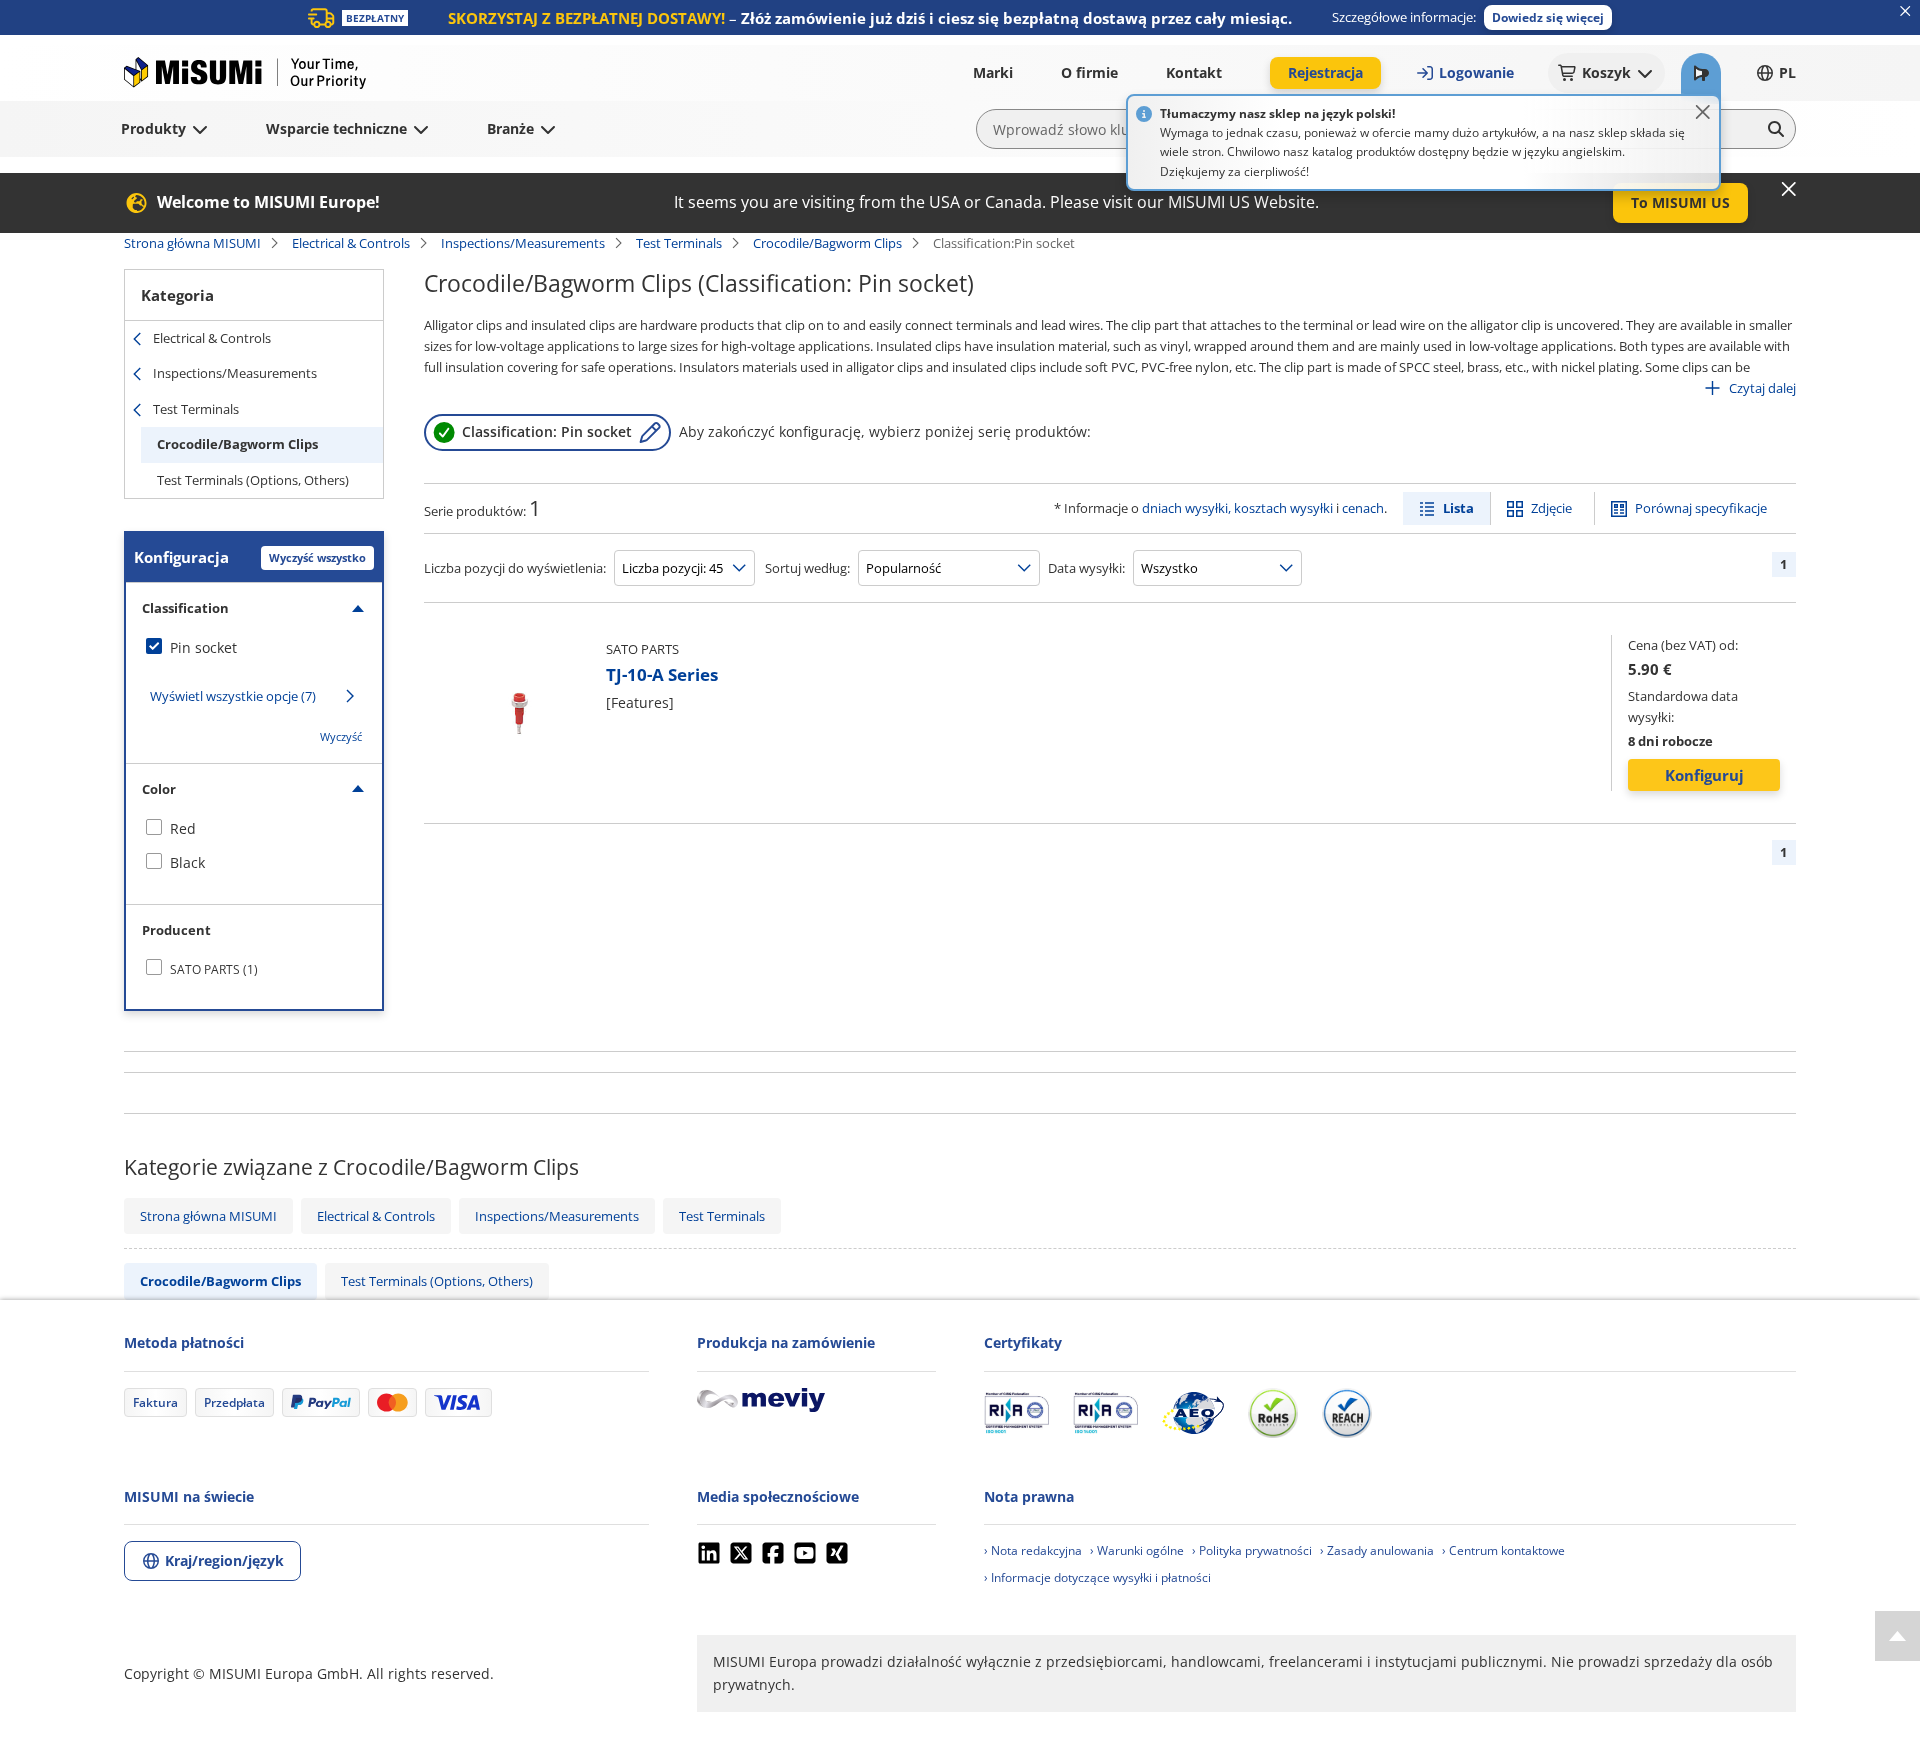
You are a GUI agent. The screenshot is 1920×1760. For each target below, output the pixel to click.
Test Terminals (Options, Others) (253, 480)
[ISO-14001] (1105, 1413)
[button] (1548, 17)
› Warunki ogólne (1137, 1550)
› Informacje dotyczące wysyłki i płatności (1097, 1577)
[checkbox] (254, 648)
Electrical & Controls (351, 243)
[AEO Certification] (1193, 1413)
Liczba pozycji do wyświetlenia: (515, 568)
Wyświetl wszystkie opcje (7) (233, 696)
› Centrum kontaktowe (1503, 1550)
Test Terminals (679, 243)
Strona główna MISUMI (192, 243)
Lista (1458, 508)
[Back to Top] (1897, 1636)
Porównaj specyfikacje (1701, 508)
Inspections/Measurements (523, 243)
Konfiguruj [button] (1704, 775)
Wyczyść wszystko (317, 557)
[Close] (1703, 112)
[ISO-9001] (1016, 1413)
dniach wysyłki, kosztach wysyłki (1237, 508)
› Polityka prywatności (1252, 1550)
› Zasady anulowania (1377, 1550)
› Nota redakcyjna (1033, 1550)
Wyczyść (341, 736)
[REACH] (1347, 1413)
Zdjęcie (1551, 508)
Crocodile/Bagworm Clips (827, 243)
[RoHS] (1273, 1413)
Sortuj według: (807, 568)
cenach (1363, 508)
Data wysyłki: (1086, 568)
